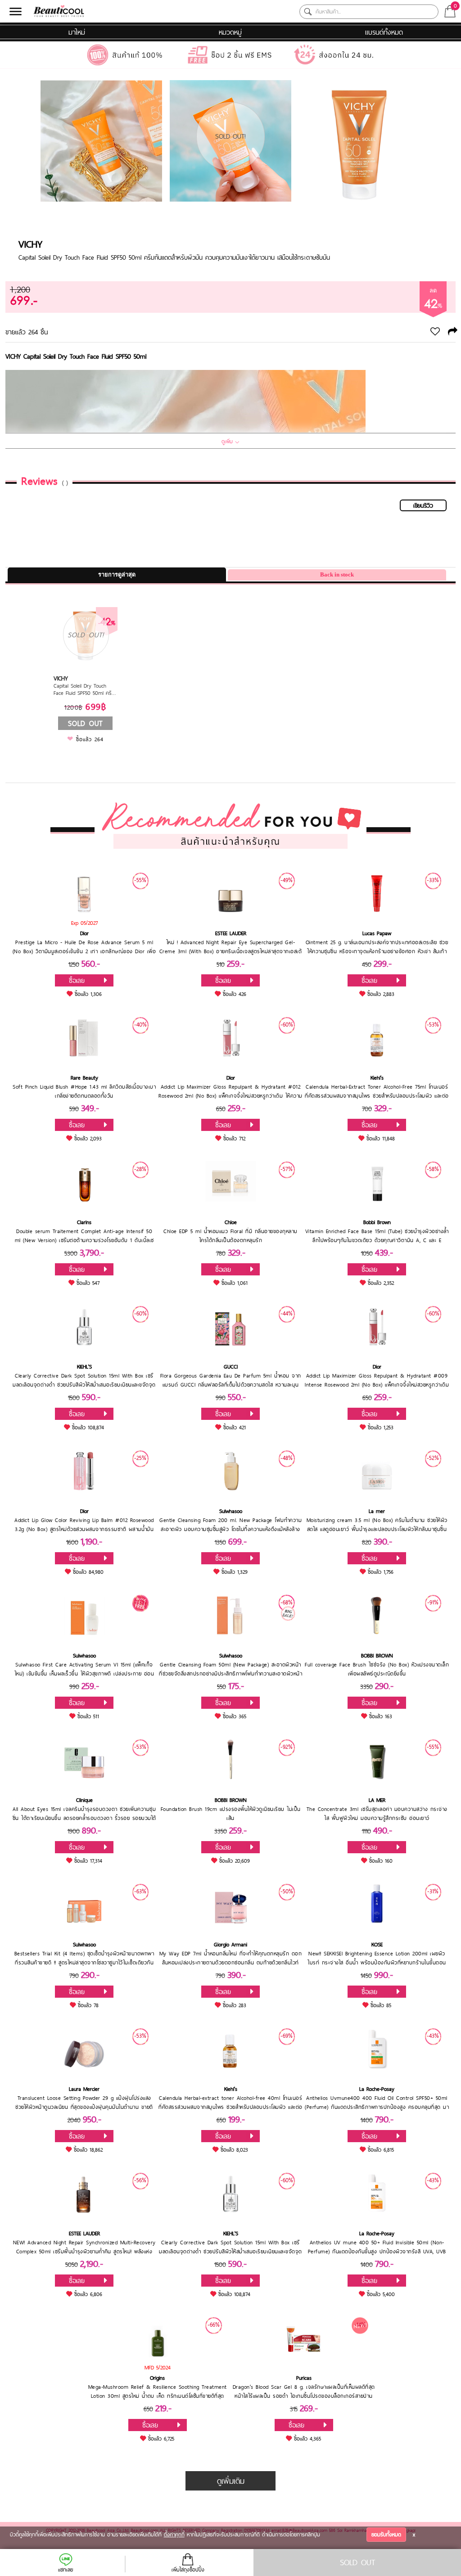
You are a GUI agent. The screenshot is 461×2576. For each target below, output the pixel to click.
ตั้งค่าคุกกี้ (174, 2535)
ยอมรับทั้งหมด (386, 2535)
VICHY (30, 244)
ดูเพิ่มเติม (231, 2481)
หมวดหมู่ (230, 32)
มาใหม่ (77, 32)
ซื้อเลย (77, 980)
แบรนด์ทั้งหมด (384, 32)
